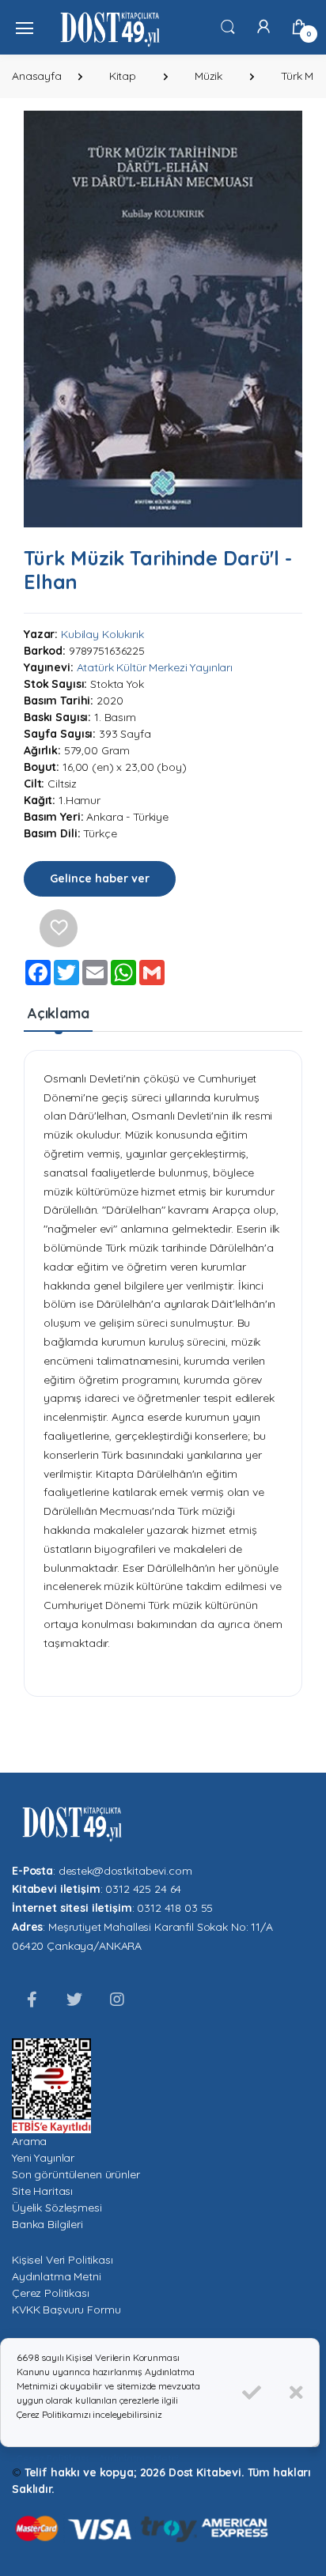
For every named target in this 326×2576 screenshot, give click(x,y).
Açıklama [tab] (59, 1013)
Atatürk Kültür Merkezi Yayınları (155, 667)
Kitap (123, 76)
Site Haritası (42, 2191)
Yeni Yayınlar (43, 2158)
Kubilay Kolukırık (102, 634)
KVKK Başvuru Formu (66, 2310)
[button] (228, 26)
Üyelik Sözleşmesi (57, 2208)
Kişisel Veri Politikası (63, 2260)
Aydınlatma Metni (57, 2276)
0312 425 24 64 (143, 1889)
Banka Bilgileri (47, 2224)
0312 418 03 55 (175, 1908)
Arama (29, 2141)
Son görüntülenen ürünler (76, 2174)
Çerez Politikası (51, 2293)
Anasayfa (37, 76)
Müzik (208, 76)
